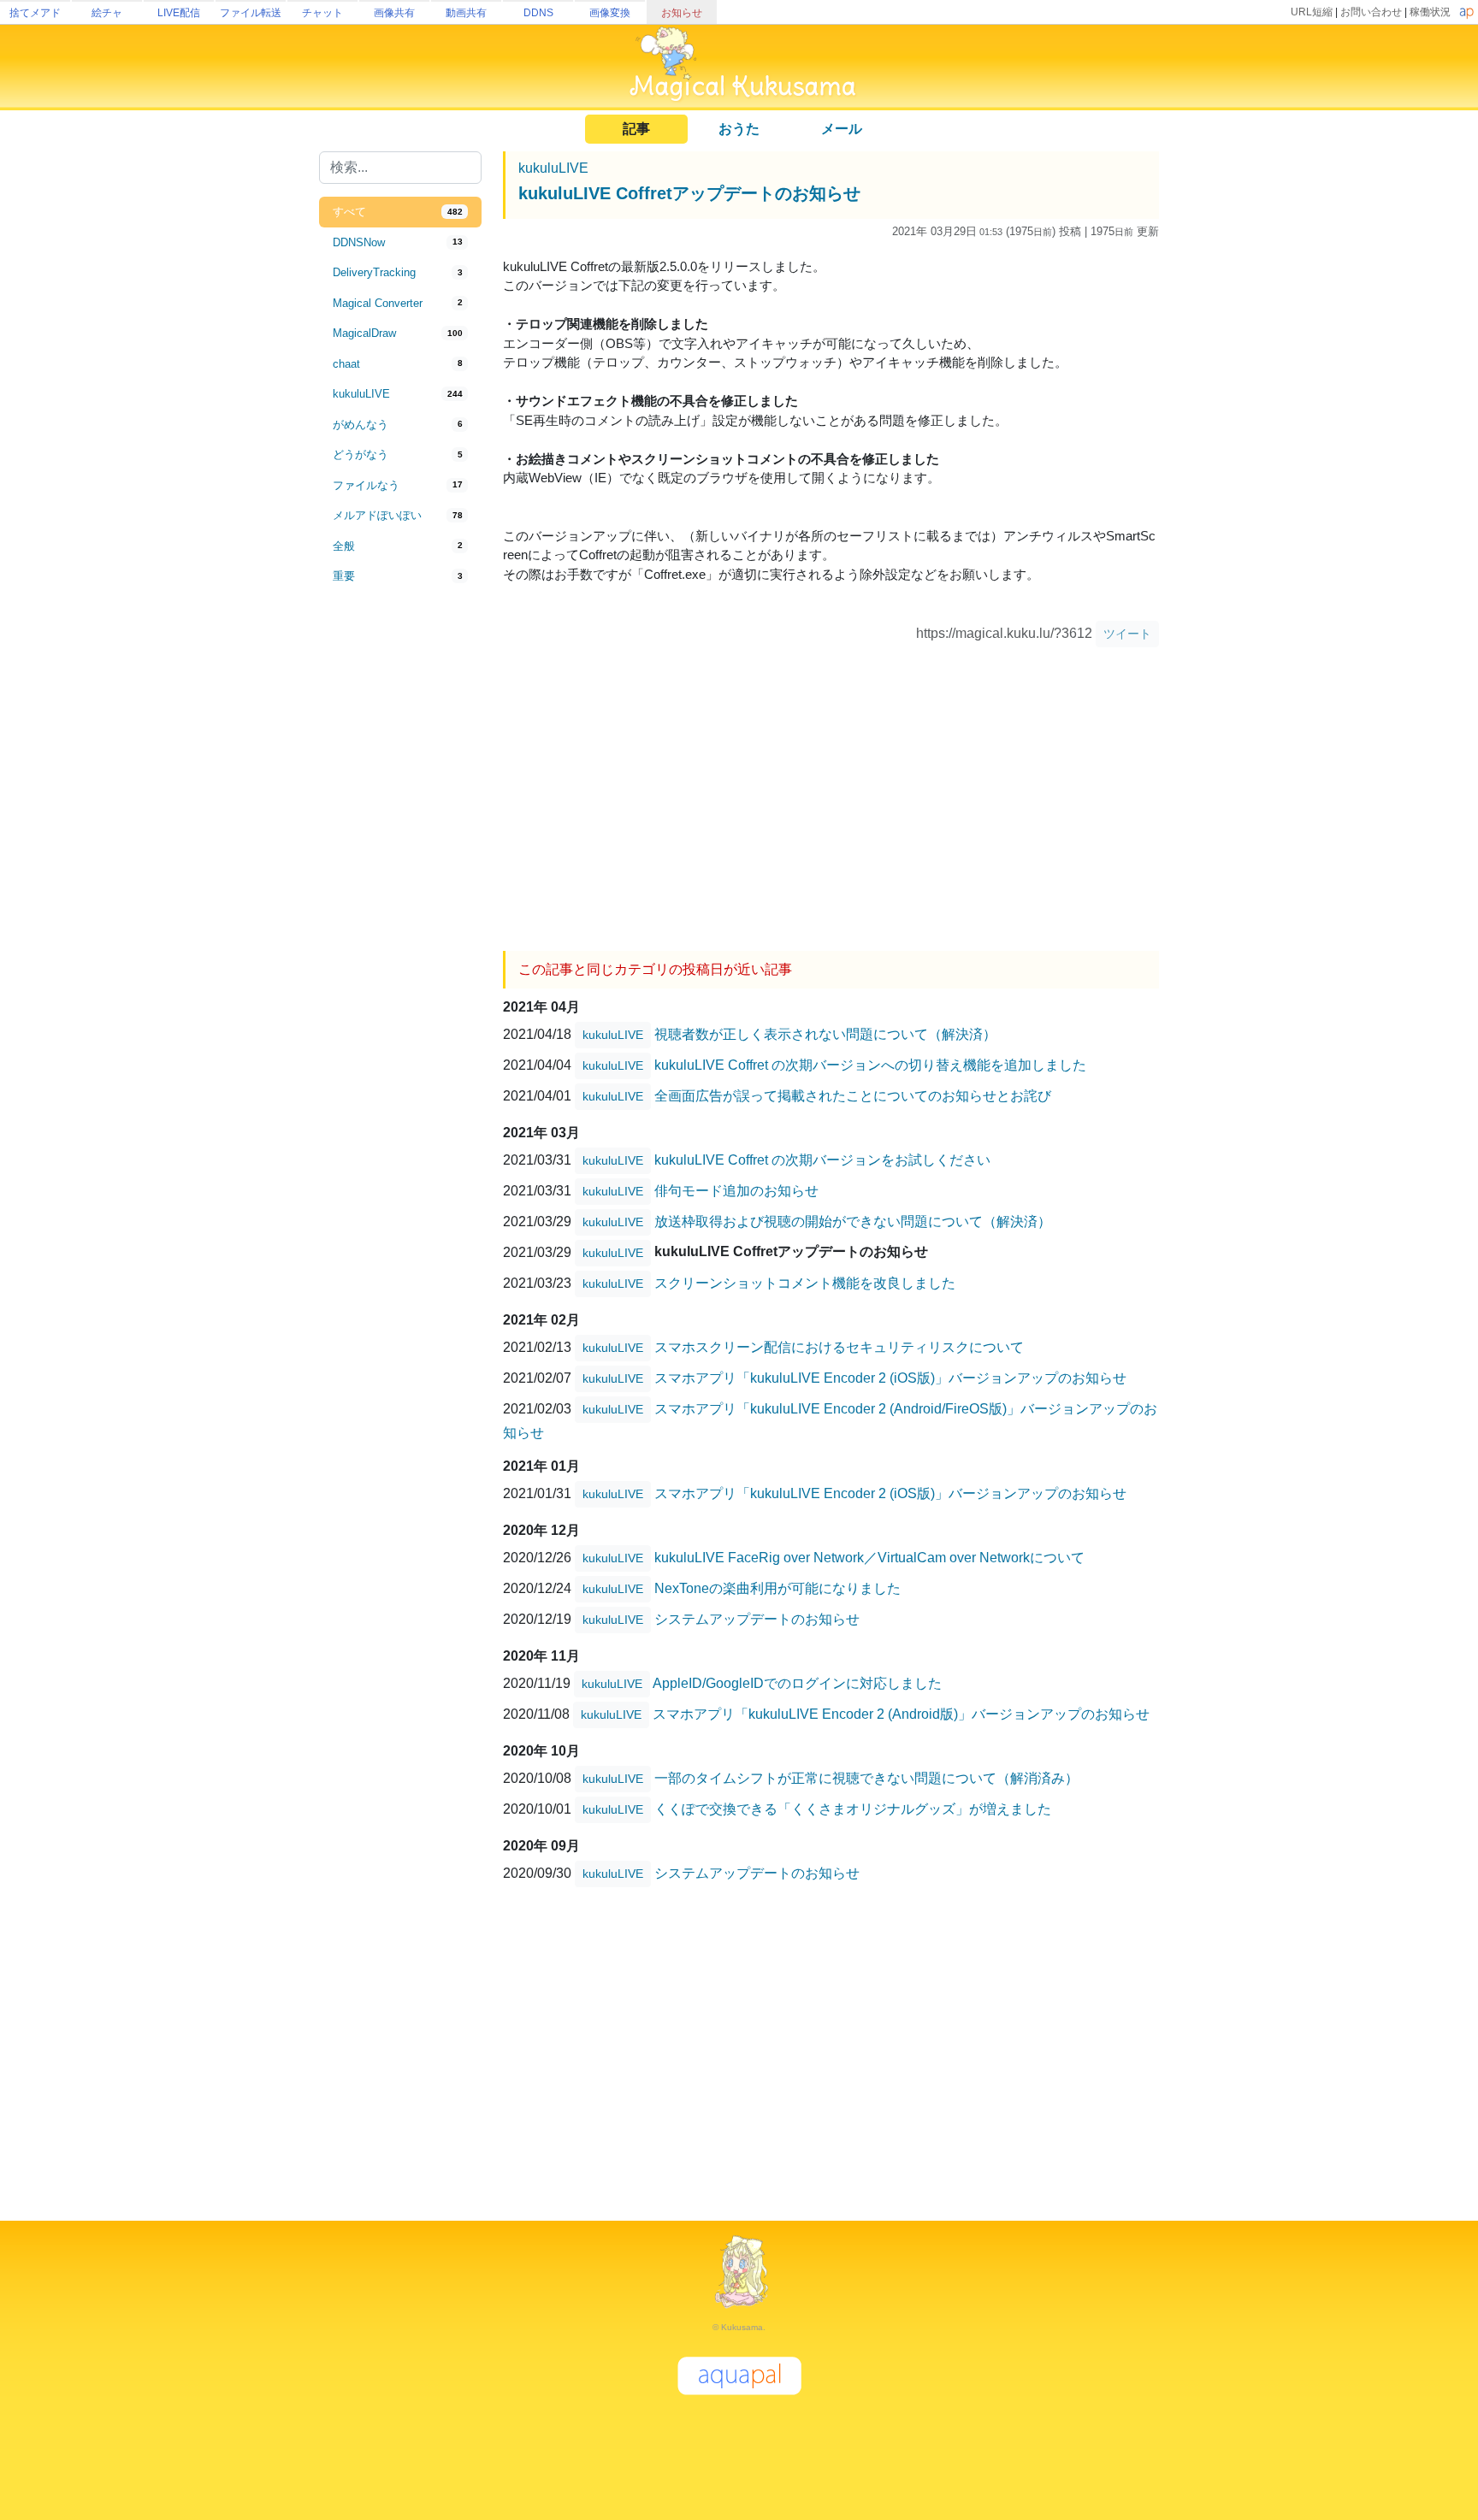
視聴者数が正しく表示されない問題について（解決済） (825, 1033)
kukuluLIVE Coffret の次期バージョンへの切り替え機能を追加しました (870, 1064)
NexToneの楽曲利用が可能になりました (777, 1588)
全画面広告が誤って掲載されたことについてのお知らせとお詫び (853, 1095)
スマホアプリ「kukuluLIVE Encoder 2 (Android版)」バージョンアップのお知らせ (901, 1713)
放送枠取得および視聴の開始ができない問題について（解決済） (853, 1221)
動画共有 (466, 13)
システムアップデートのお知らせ (757, 1618)
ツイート (1127, 634)
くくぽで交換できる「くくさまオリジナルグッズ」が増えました (853, 1808)
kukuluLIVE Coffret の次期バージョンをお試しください (822, 1159)
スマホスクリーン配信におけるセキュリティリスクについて (839, 1346)
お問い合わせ (1371, 12)
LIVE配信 (179, 13)
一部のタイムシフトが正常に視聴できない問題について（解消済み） (866, 1777)
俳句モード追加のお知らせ (736, 1190)
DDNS (538, 13)
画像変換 (610, 13)
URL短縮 (1312, 12)
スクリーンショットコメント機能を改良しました (805, 1282)
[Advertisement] (400, 874)
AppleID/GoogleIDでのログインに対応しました (797, 1682)
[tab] (400, 212)
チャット (322, 13)
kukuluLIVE (553, 168)
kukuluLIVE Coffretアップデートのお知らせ (689, 193)
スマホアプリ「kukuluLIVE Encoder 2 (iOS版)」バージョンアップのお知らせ (890, 1377)
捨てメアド (35, 13)
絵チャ (107, 13)
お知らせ (682, 13)
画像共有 (394, 13)
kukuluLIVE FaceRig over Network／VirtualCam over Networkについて (869, 1557)
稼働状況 (1430, 12)
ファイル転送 (251, 13)
